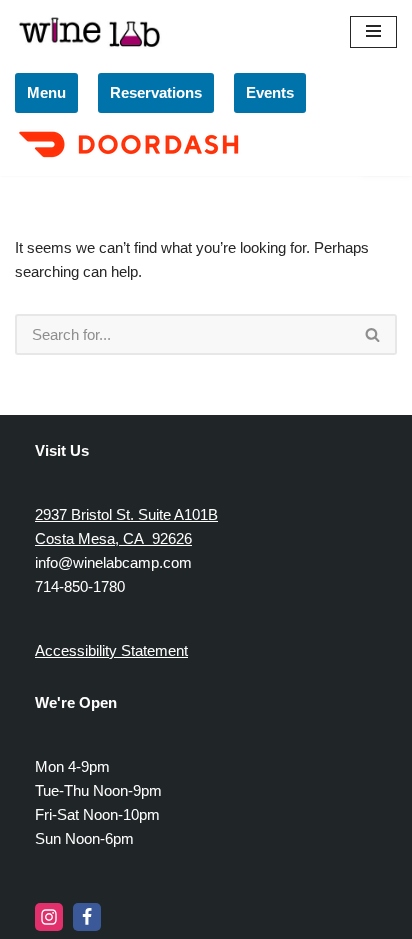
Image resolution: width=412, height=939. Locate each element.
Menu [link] (46, 92)
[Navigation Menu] (373, 32)
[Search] (373, 334)
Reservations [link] (156, 92)
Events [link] (270, 92)
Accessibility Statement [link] (111, 650)
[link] (131, 159)
